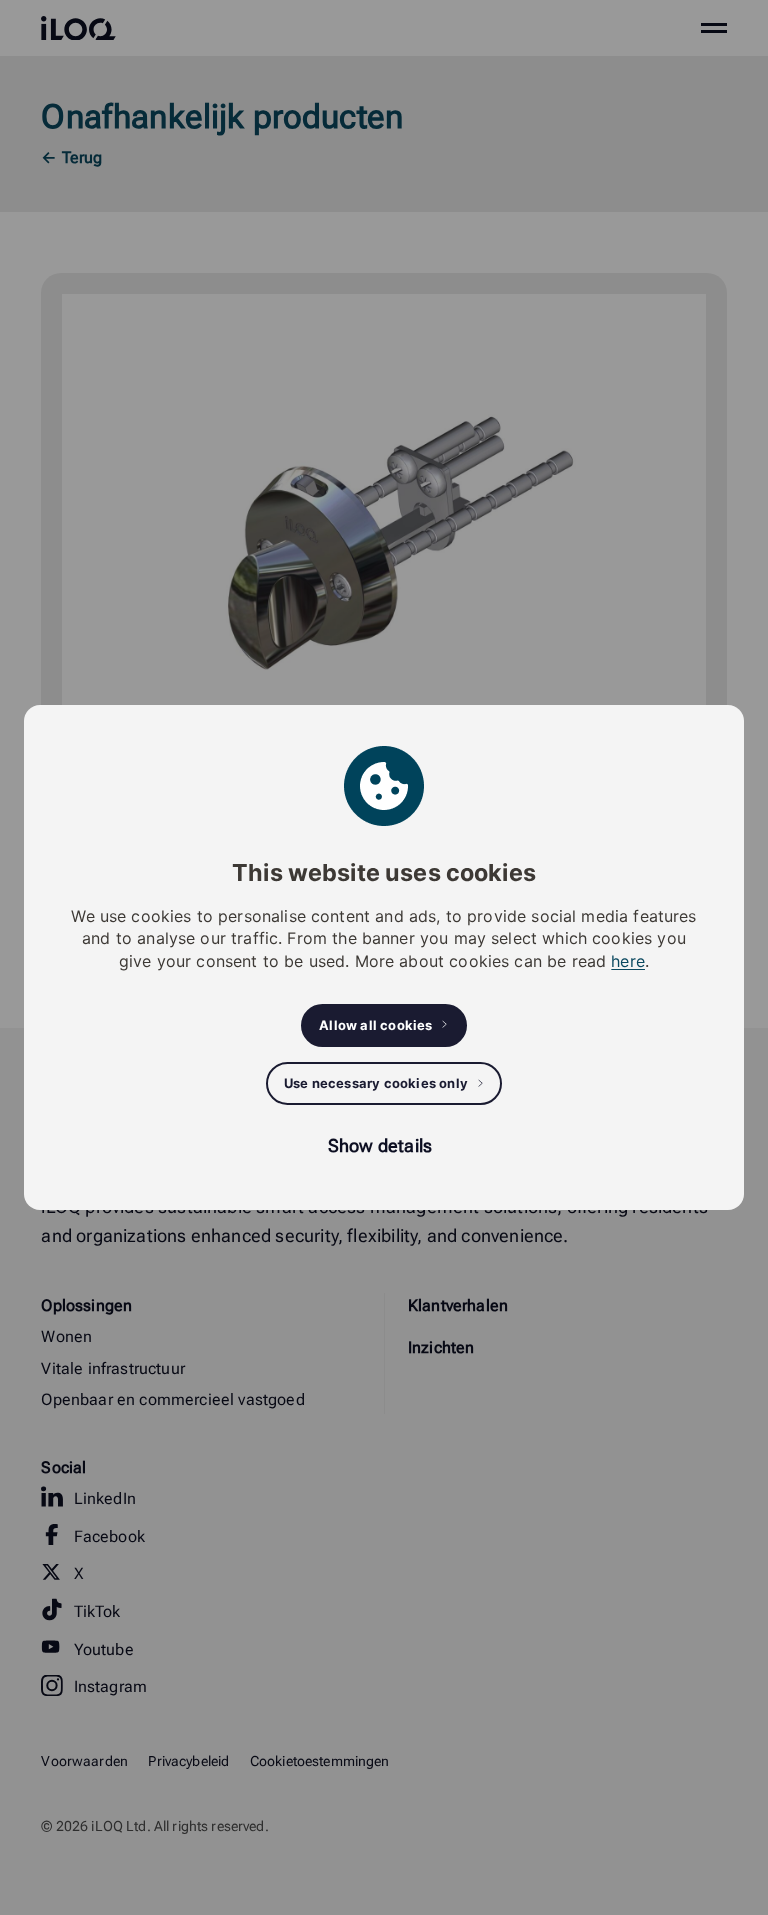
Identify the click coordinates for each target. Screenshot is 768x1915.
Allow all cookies (375, 1025)
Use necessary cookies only (376, 1083)
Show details (380, 1145)
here (628, 961)
